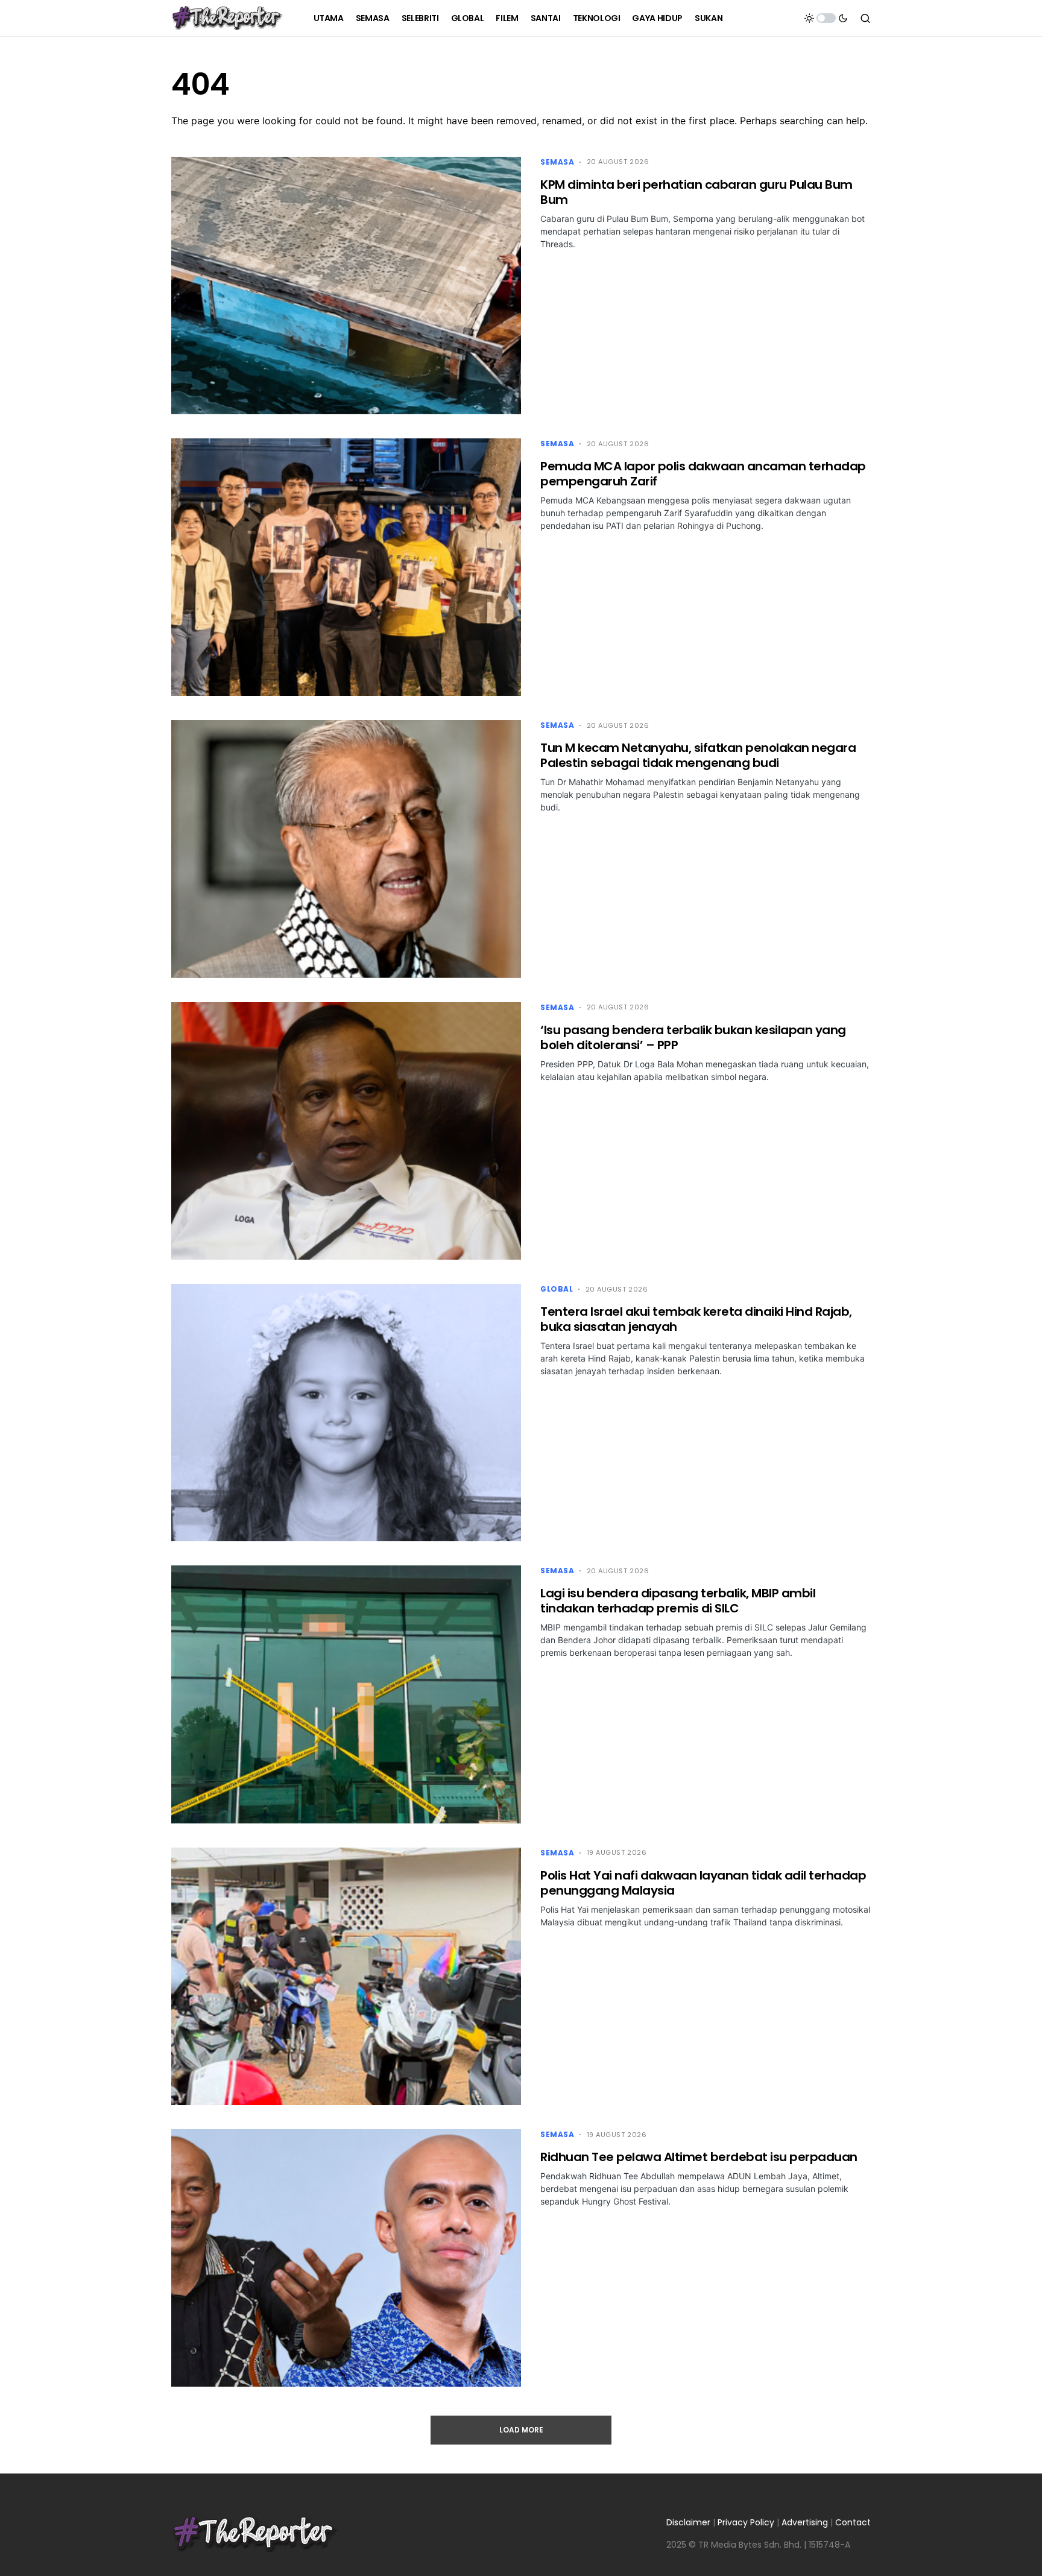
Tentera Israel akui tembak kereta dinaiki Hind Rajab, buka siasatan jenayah (696, 1319)
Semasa (557, 162)
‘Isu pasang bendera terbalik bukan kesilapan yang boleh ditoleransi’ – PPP (693, 1037)
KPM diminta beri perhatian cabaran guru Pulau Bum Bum (696, 192)
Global (557, 1289)
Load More (521, 2430)
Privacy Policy (746, 2522)
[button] (826, 18)
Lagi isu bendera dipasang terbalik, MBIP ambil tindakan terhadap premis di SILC (678, 1601)
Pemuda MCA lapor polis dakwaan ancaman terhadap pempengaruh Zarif (703, 474)
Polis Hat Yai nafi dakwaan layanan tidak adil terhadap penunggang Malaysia (703, 1883)
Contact (853, 2522)
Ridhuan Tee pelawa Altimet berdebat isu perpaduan (699, 2157)
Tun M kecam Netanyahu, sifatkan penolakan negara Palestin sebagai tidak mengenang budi (698, 755)
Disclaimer (688, 2522)
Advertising (805, 2522)
